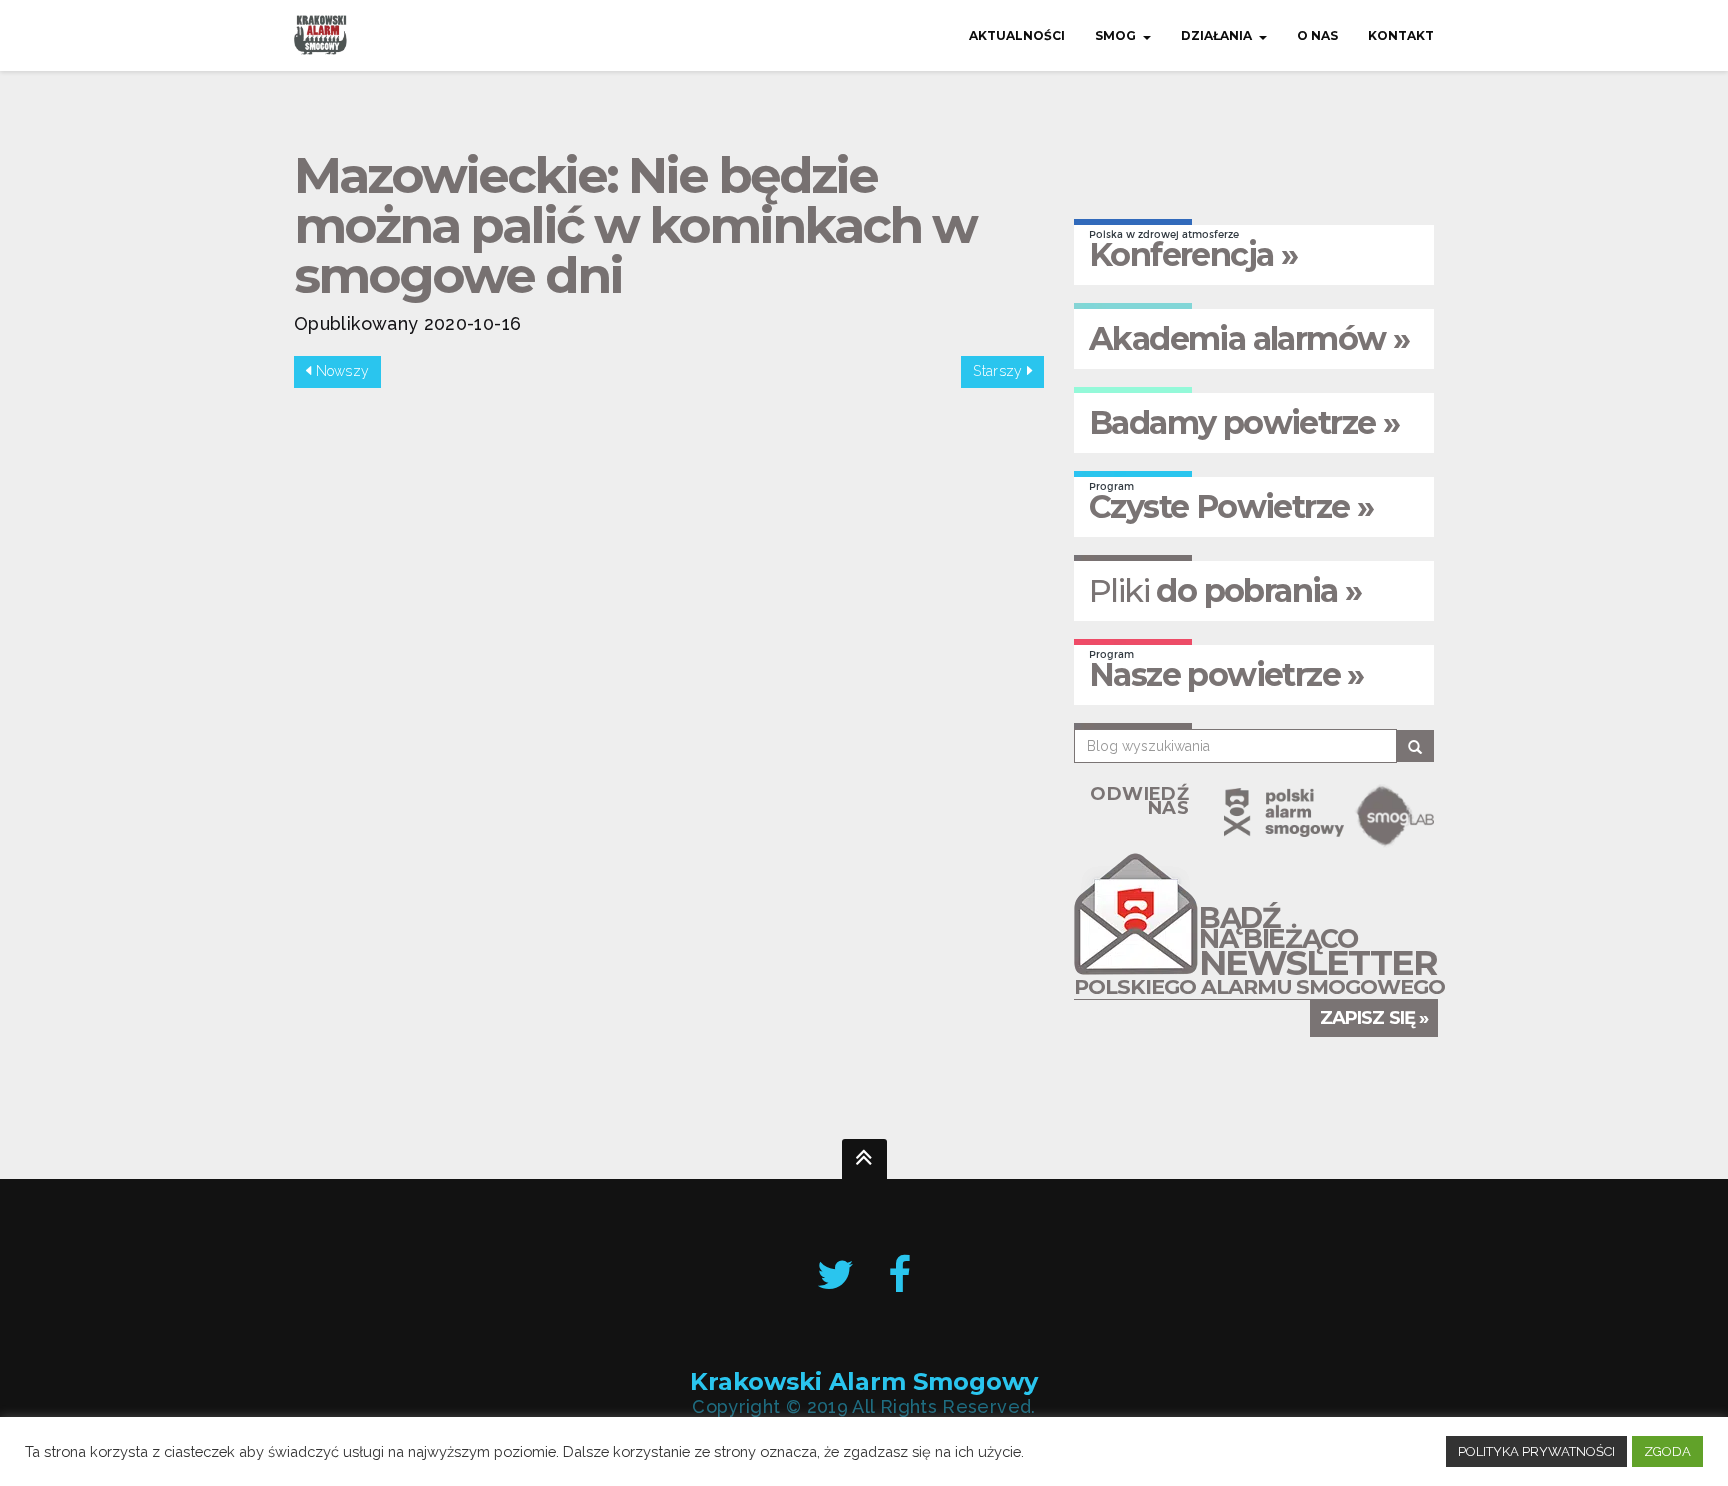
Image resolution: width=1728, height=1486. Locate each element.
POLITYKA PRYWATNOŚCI (1536, 1451)
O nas (1317, 35)
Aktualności (1017, 35)
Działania (1216, 35)
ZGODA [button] (1667, 1451)
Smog (1115, 35)
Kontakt (1401, 35)
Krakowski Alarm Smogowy (864, 1381)
